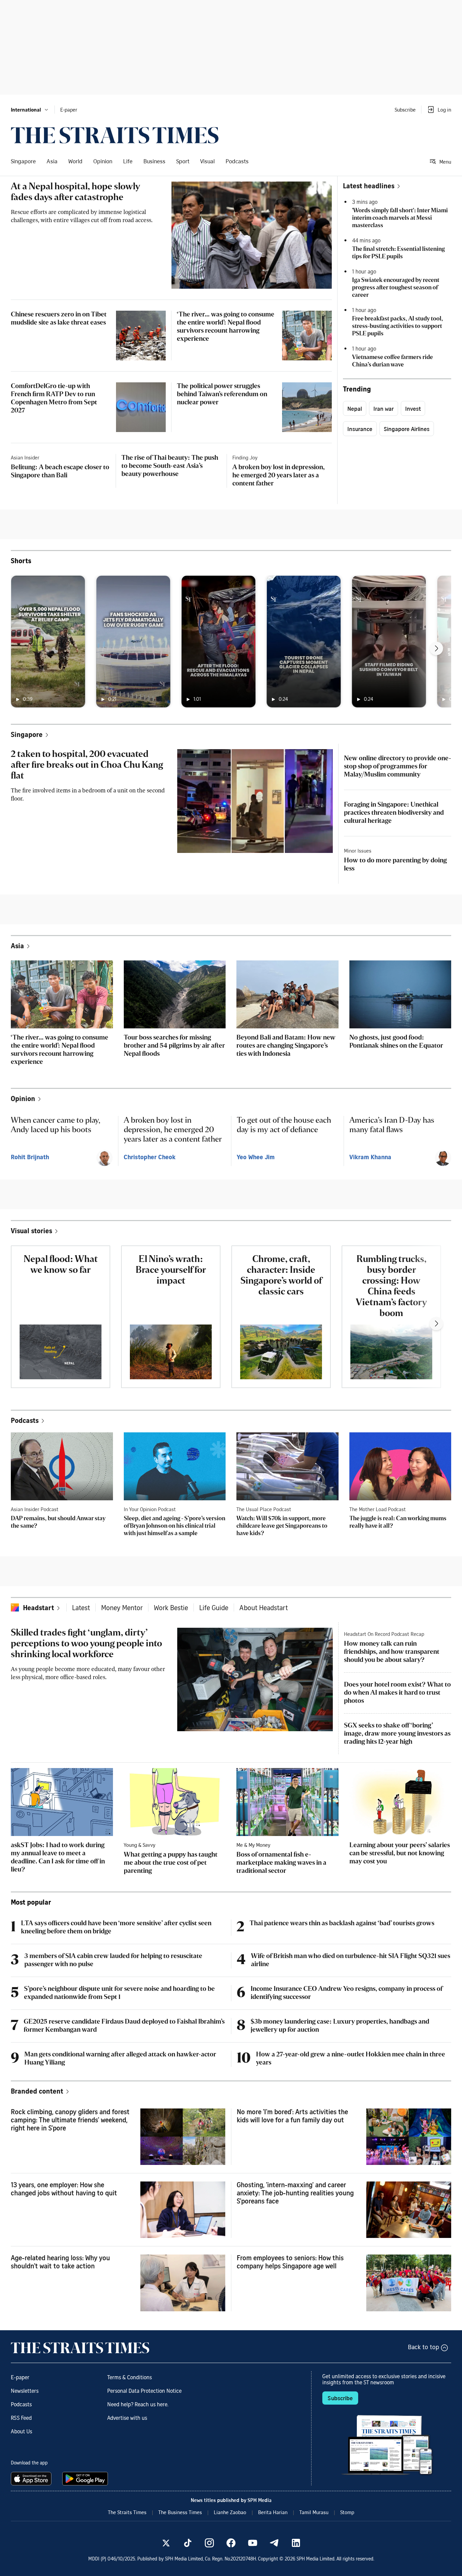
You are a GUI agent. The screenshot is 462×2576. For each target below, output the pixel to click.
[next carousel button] (436, 648)
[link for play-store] (86, 2479)
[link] (115, 135)
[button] (30, 110)
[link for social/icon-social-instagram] (209, 2543)
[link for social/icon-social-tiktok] (188, 2543)
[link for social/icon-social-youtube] (253, 2543)
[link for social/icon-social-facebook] (231, 2543)
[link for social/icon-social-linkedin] (296, 2543)
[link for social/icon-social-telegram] (274, 2543)
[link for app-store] (32, 2479)
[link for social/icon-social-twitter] (166, 2543)
